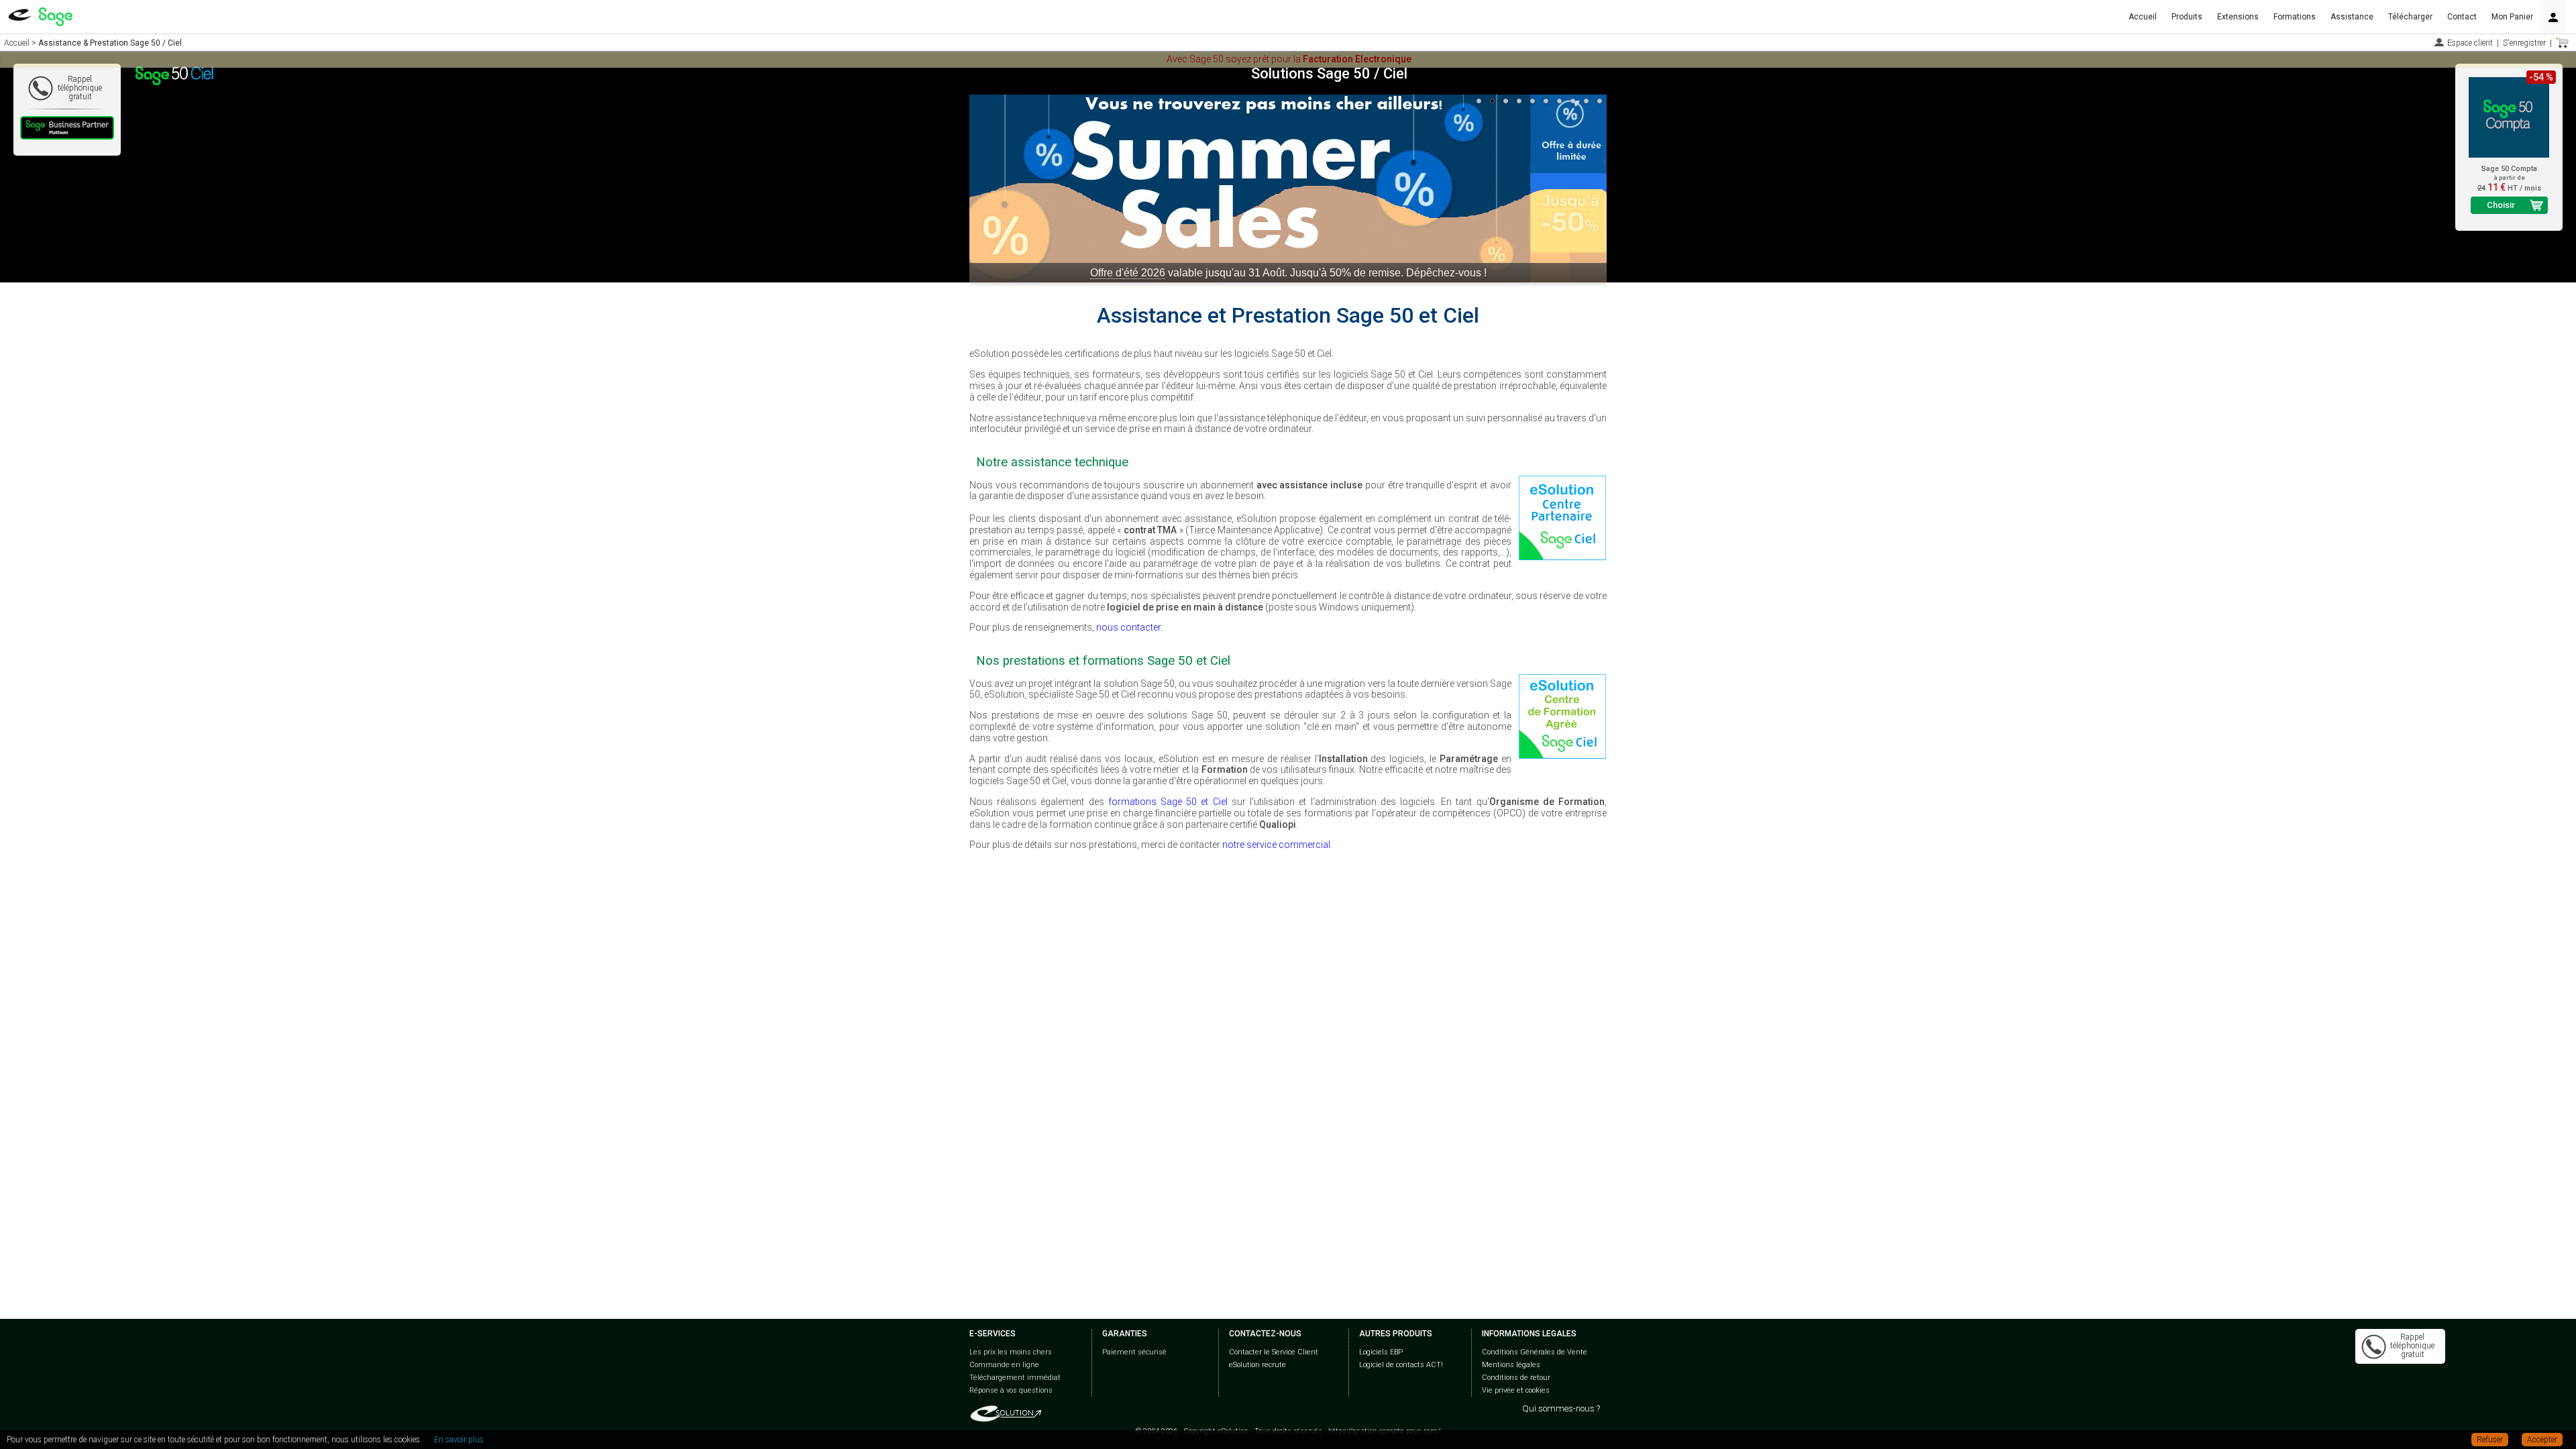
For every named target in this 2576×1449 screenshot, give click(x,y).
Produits (2187, 17)
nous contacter (1128, 627)
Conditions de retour (1516, 1378)
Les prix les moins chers (1011, 1352)
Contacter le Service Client (1274, 1352)
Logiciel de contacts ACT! (1401, 1365)
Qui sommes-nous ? (1561, 1408)
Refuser (2490, 1440)
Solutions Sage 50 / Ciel (1329, 73)
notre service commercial (1276, 845)
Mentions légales (1511, 1365)
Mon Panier (2512, 17)
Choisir (2501, 205)
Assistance (2352, 17)
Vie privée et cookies (1516, 1390)
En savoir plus (459, 1440)
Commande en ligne (1004, 1365)
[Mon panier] (2563, 43)
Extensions (2238, 17)
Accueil (2143, 17)
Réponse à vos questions (1011, 1390)
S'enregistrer (2524, 43)
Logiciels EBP (1381, 1352)
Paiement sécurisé (1134, 1352)
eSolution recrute (1257, 1365)
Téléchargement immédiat (1015, 1378)
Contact (2462, 17)
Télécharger (2410, 17)
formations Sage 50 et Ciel (1168, 802)
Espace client (2470, 43)
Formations (2295, 17)
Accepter (2542, 1440)
